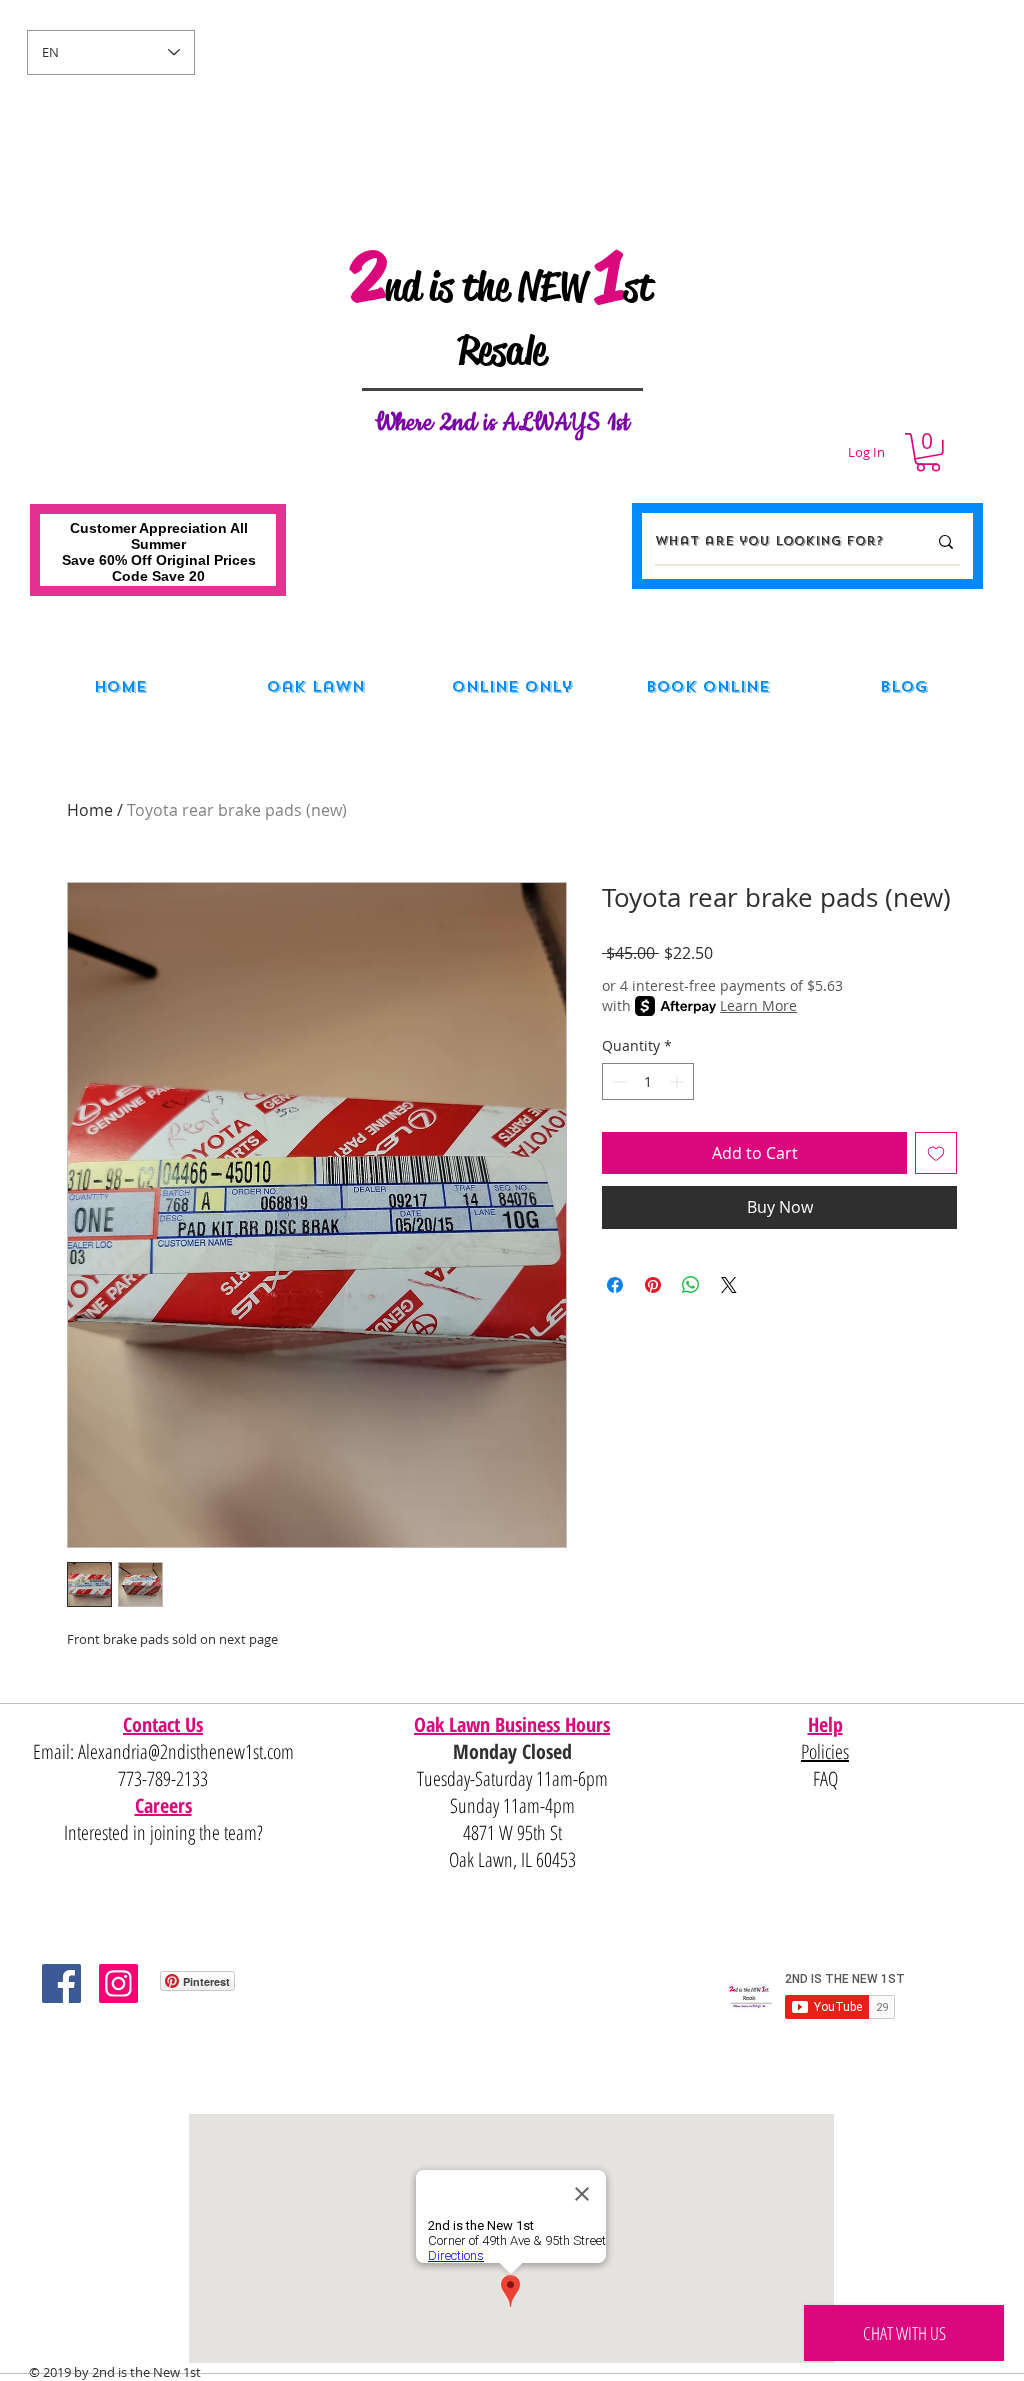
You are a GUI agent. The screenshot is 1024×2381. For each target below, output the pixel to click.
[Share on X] (729, 1285)
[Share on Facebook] (615, 1285)
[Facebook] (61, 1983)
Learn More (758, 1005)
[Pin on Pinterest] (653, 1285)
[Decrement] (617, 1081)
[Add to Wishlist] (936, 1153)
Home (90, 810)
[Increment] (678, 1081)
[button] (928, 452)
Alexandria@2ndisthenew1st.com (186, 1751)
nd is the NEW (490, 286)
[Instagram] (118, 1983)
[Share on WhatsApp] (691, 1285)
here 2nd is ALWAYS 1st (513, 423)
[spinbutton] (648, 1081)
